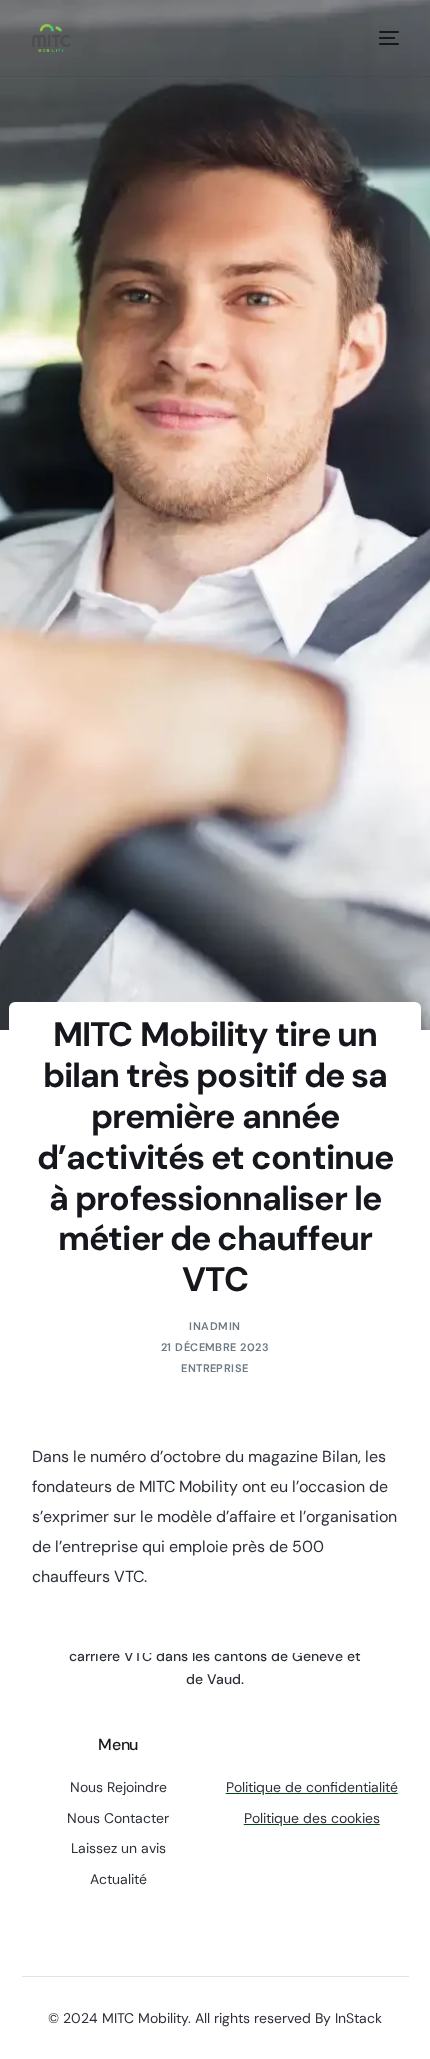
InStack (358, 2018)
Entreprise (214, 1368)
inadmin (214, 1326)
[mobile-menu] (385, 38)
